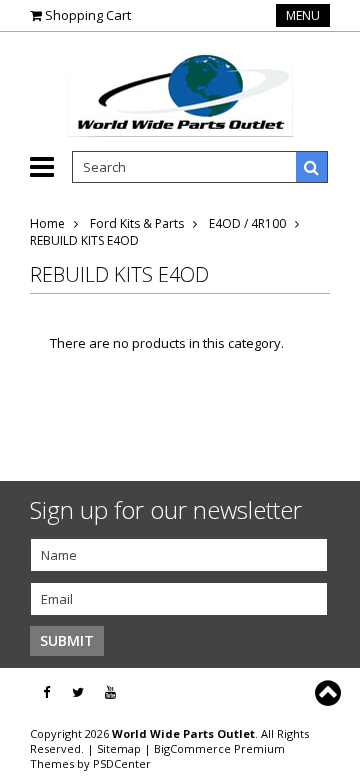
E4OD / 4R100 (247, 223)
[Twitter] (78, 692)
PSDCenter (122, 763)
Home (47, 223)
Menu (303, 15)
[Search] (312, 167)
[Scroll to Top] (330, 693)
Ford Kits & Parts (137, 223)
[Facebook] (46, 692)
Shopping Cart (88, 15)
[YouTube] (110, 692)
